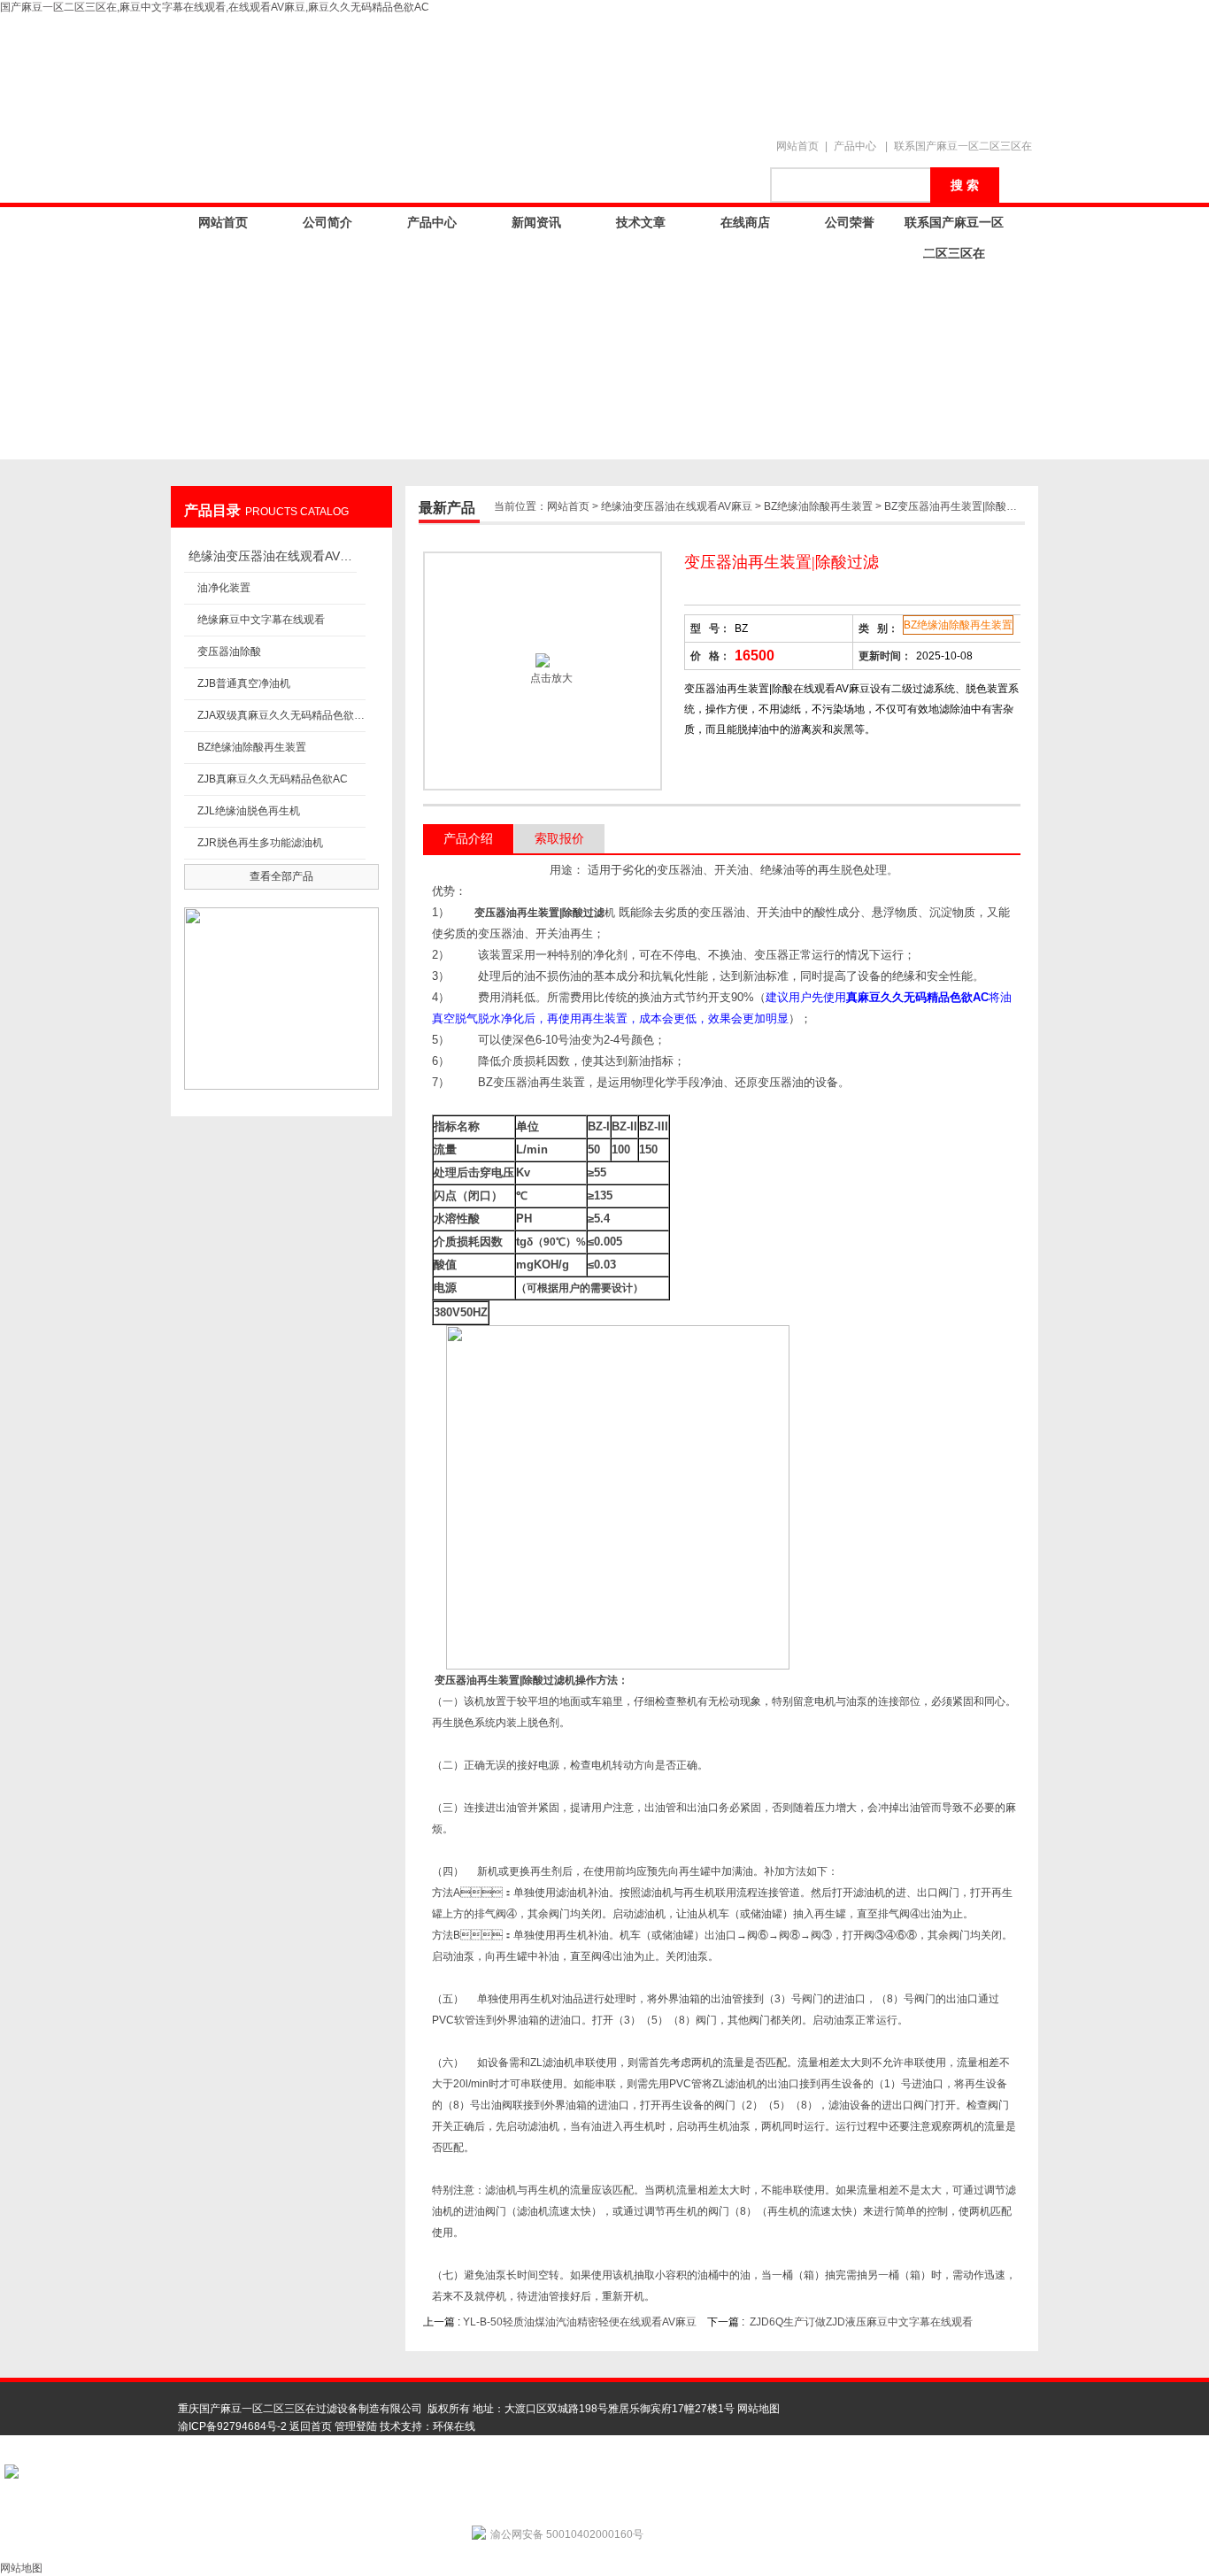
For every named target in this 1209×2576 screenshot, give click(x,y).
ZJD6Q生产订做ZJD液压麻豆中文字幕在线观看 (861, 2322)
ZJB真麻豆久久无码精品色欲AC (273, 779)
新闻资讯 (536, 222)
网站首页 (797, 146)
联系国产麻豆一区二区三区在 (963, 146)
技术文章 (641, 222)
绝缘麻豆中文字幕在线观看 (261, 620)
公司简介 (327, 222)
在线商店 (745, 222)
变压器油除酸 (229, 652)
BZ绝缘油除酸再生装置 (252, 747)
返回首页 (311, 2426)
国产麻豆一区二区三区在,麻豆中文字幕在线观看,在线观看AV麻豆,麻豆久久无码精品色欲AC (215, 7)
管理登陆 (356, 2426)
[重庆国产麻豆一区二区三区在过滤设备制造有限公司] (481, 68)
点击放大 (550, 678)
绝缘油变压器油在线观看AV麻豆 (273, 556)
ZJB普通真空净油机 (244, 683)
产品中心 (855, 146)
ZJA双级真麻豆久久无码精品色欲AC (281, 715)
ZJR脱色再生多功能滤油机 (260, 843)
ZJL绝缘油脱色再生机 (249, 811)
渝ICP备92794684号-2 (232, 2426)
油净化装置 (224, 588)
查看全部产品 (281, 876)
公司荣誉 (850, 222)
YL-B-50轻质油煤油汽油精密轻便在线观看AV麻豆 (580, 2322)
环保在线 (454, 2426)
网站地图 (759, 2409)
